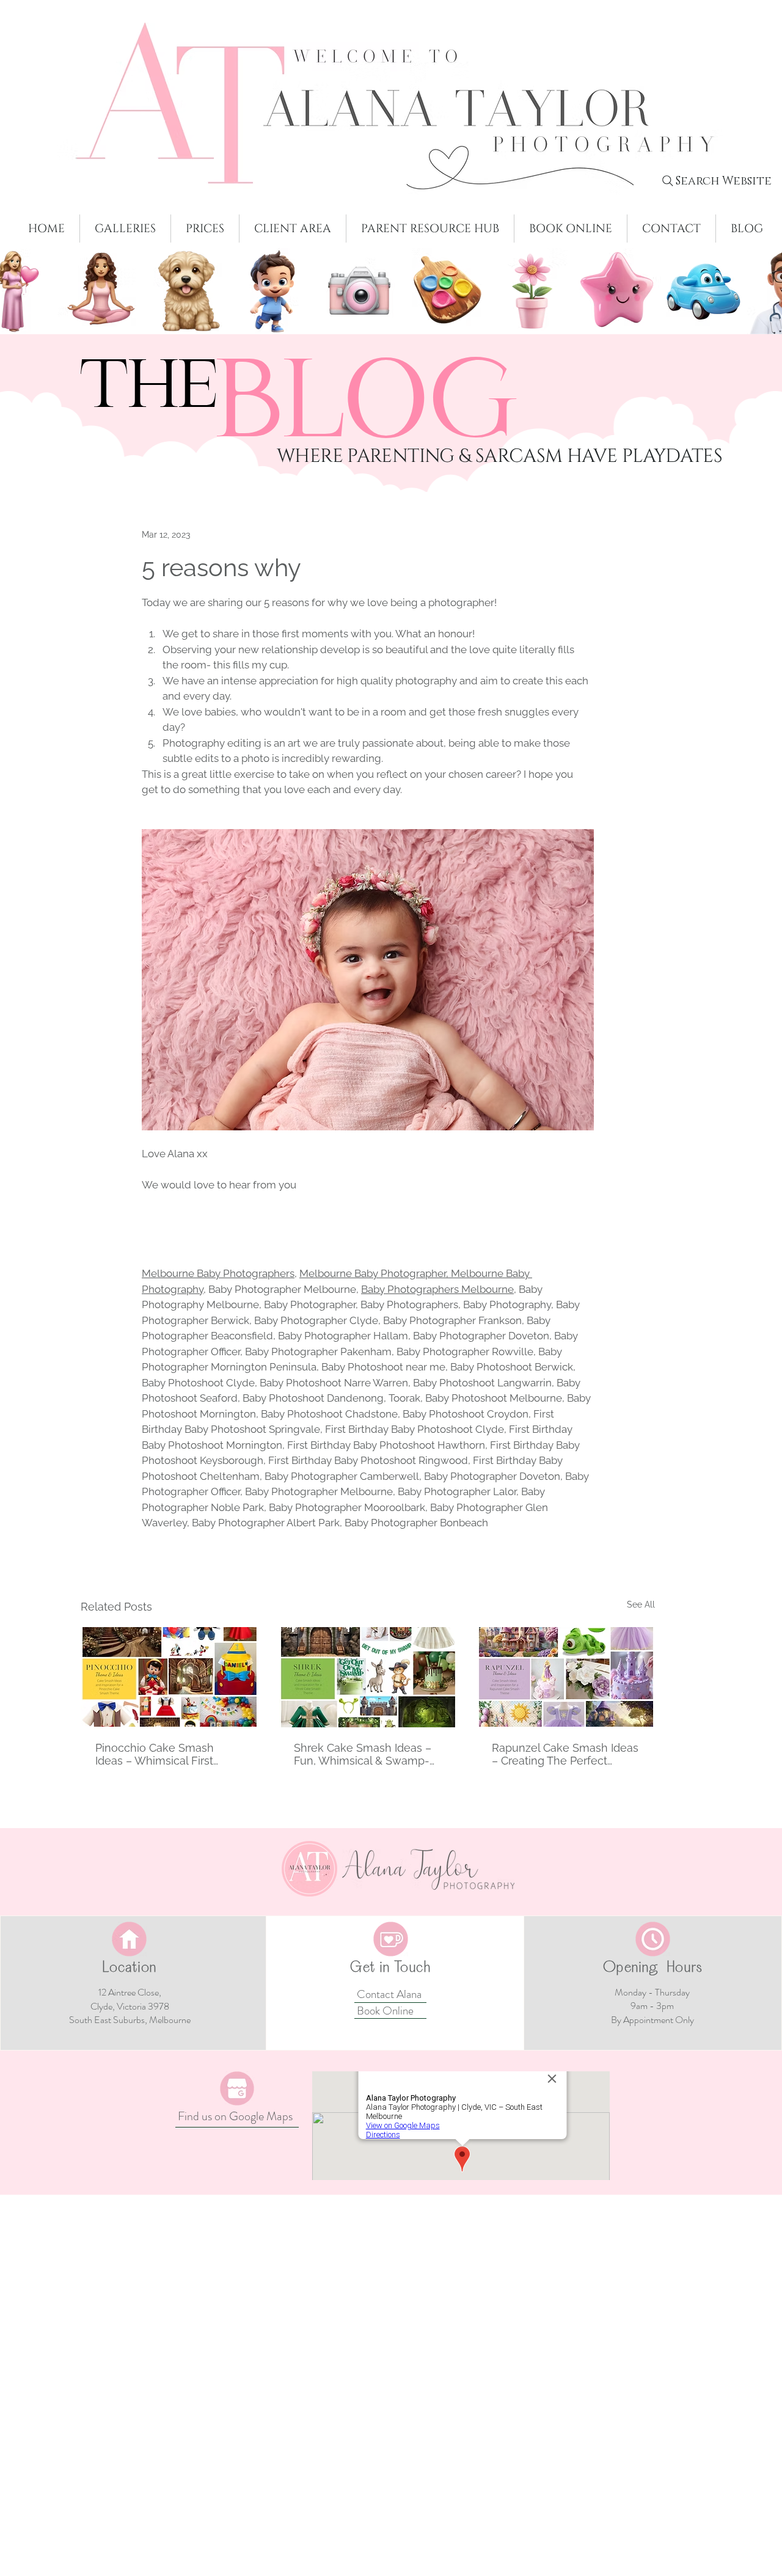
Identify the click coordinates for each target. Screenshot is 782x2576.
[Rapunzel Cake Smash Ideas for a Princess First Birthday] (566, 2045)
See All (641, 1972)
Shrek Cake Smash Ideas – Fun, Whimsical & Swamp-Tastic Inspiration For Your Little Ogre (363, 2122)
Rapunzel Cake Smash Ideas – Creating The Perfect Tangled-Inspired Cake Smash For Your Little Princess (565, 2122)
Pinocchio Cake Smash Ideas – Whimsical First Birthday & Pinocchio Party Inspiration (163, 2122)
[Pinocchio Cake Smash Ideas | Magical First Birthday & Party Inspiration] (170, 2045)
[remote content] (368, 1413)
